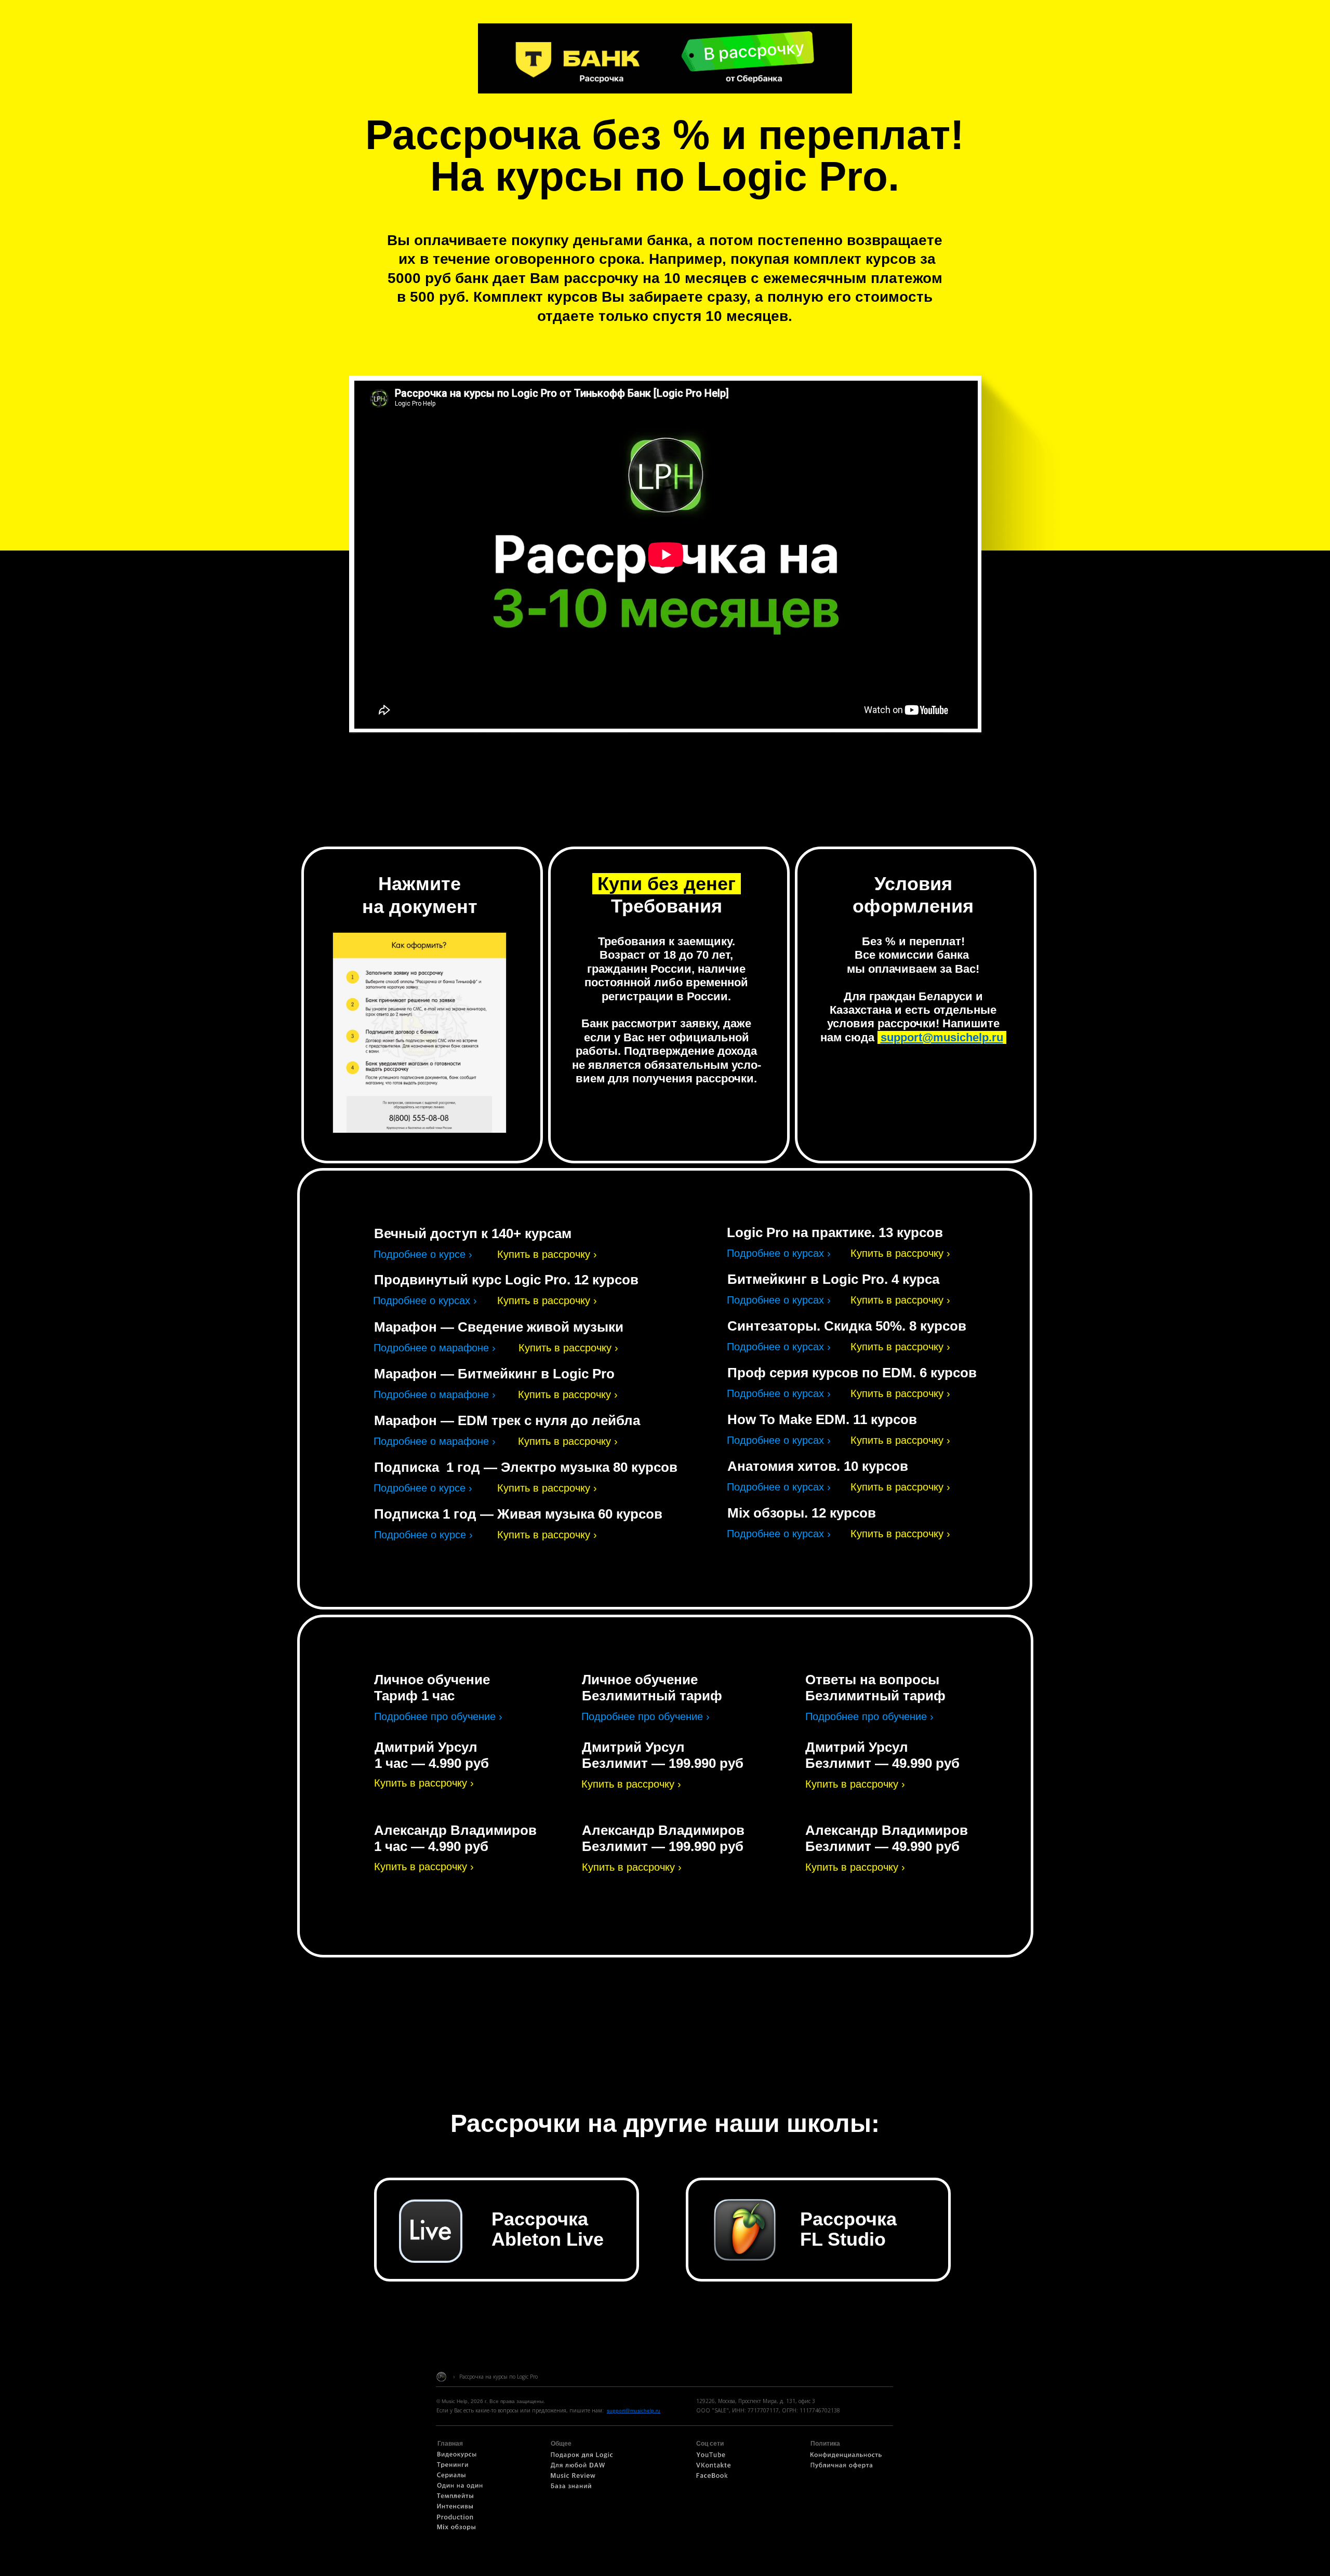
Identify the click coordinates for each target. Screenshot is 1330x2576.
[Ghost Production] (455, 2519)
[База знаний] (571, 2488)
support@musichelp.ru (942, 1037)
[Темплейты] (455, 2498)
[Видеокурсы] (457, 2456)
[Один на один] (460, 2487)
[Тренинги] (453, 2466)
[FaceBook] (712, 2477)
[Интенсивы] (455, 2508)
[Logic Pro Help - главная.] (441, 2380)
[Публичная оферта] (842, 2467)
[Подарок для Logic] (582, 2457)
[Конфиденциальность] (846, 2457)
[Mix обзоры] (456, 2529)
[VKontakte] (714, 2467)
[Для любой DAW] (578, 2467)
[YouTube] (711, 2457)
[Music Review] (573, 2477)
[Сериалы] (451, 2477)
